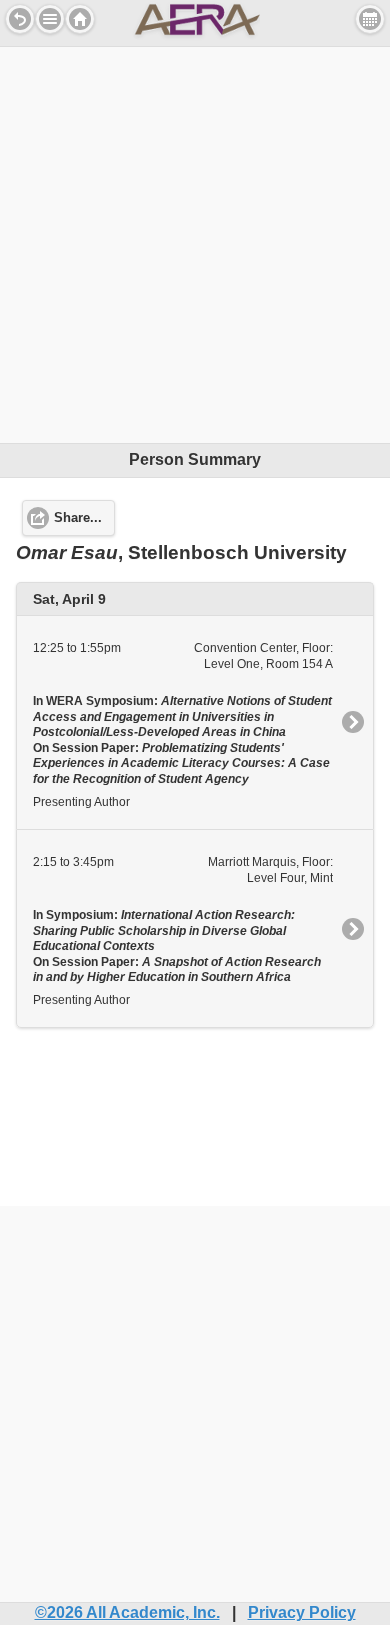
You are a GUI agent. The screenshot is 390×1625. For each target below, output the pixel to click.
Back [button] (20, 19)
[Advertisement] (195, 242)
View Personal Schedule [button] (370, 19)
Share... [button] (78, 518)
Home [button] (80, 19)
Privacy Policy (302, 1612)
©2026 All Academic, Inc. (127, 1612)
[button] (50, 19)
